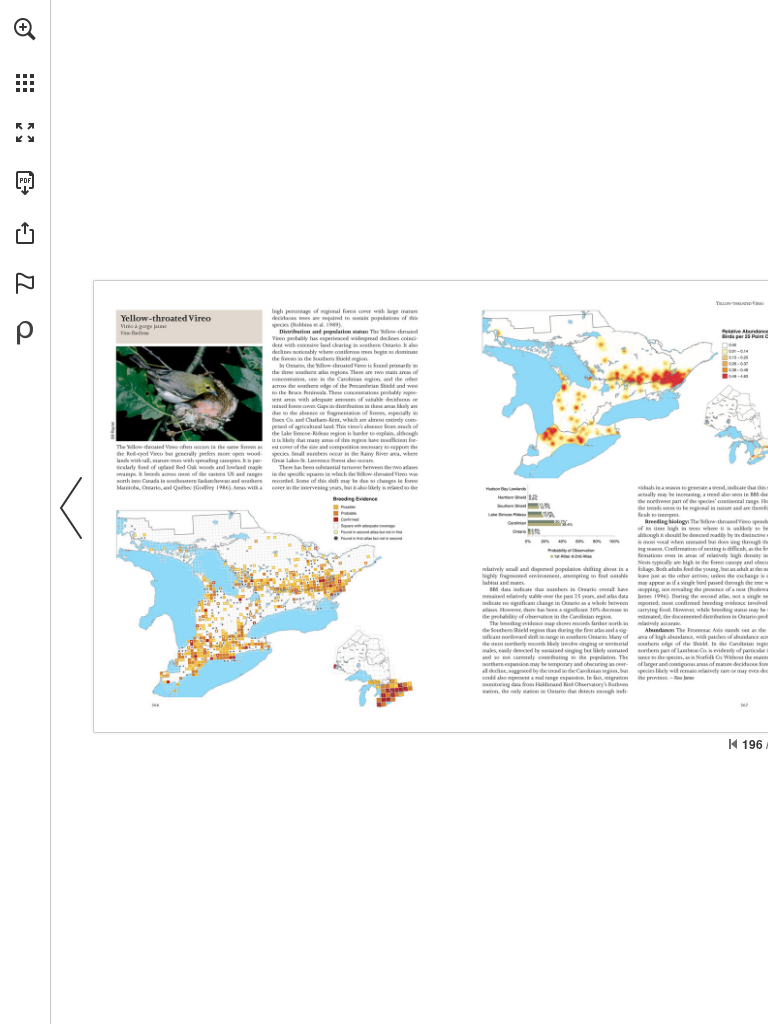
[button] (25, 29)
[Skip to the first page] (733, 744)
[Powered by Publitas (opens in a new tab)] (25, 333)
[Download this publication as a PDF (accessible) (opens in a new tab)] (25, 183)
